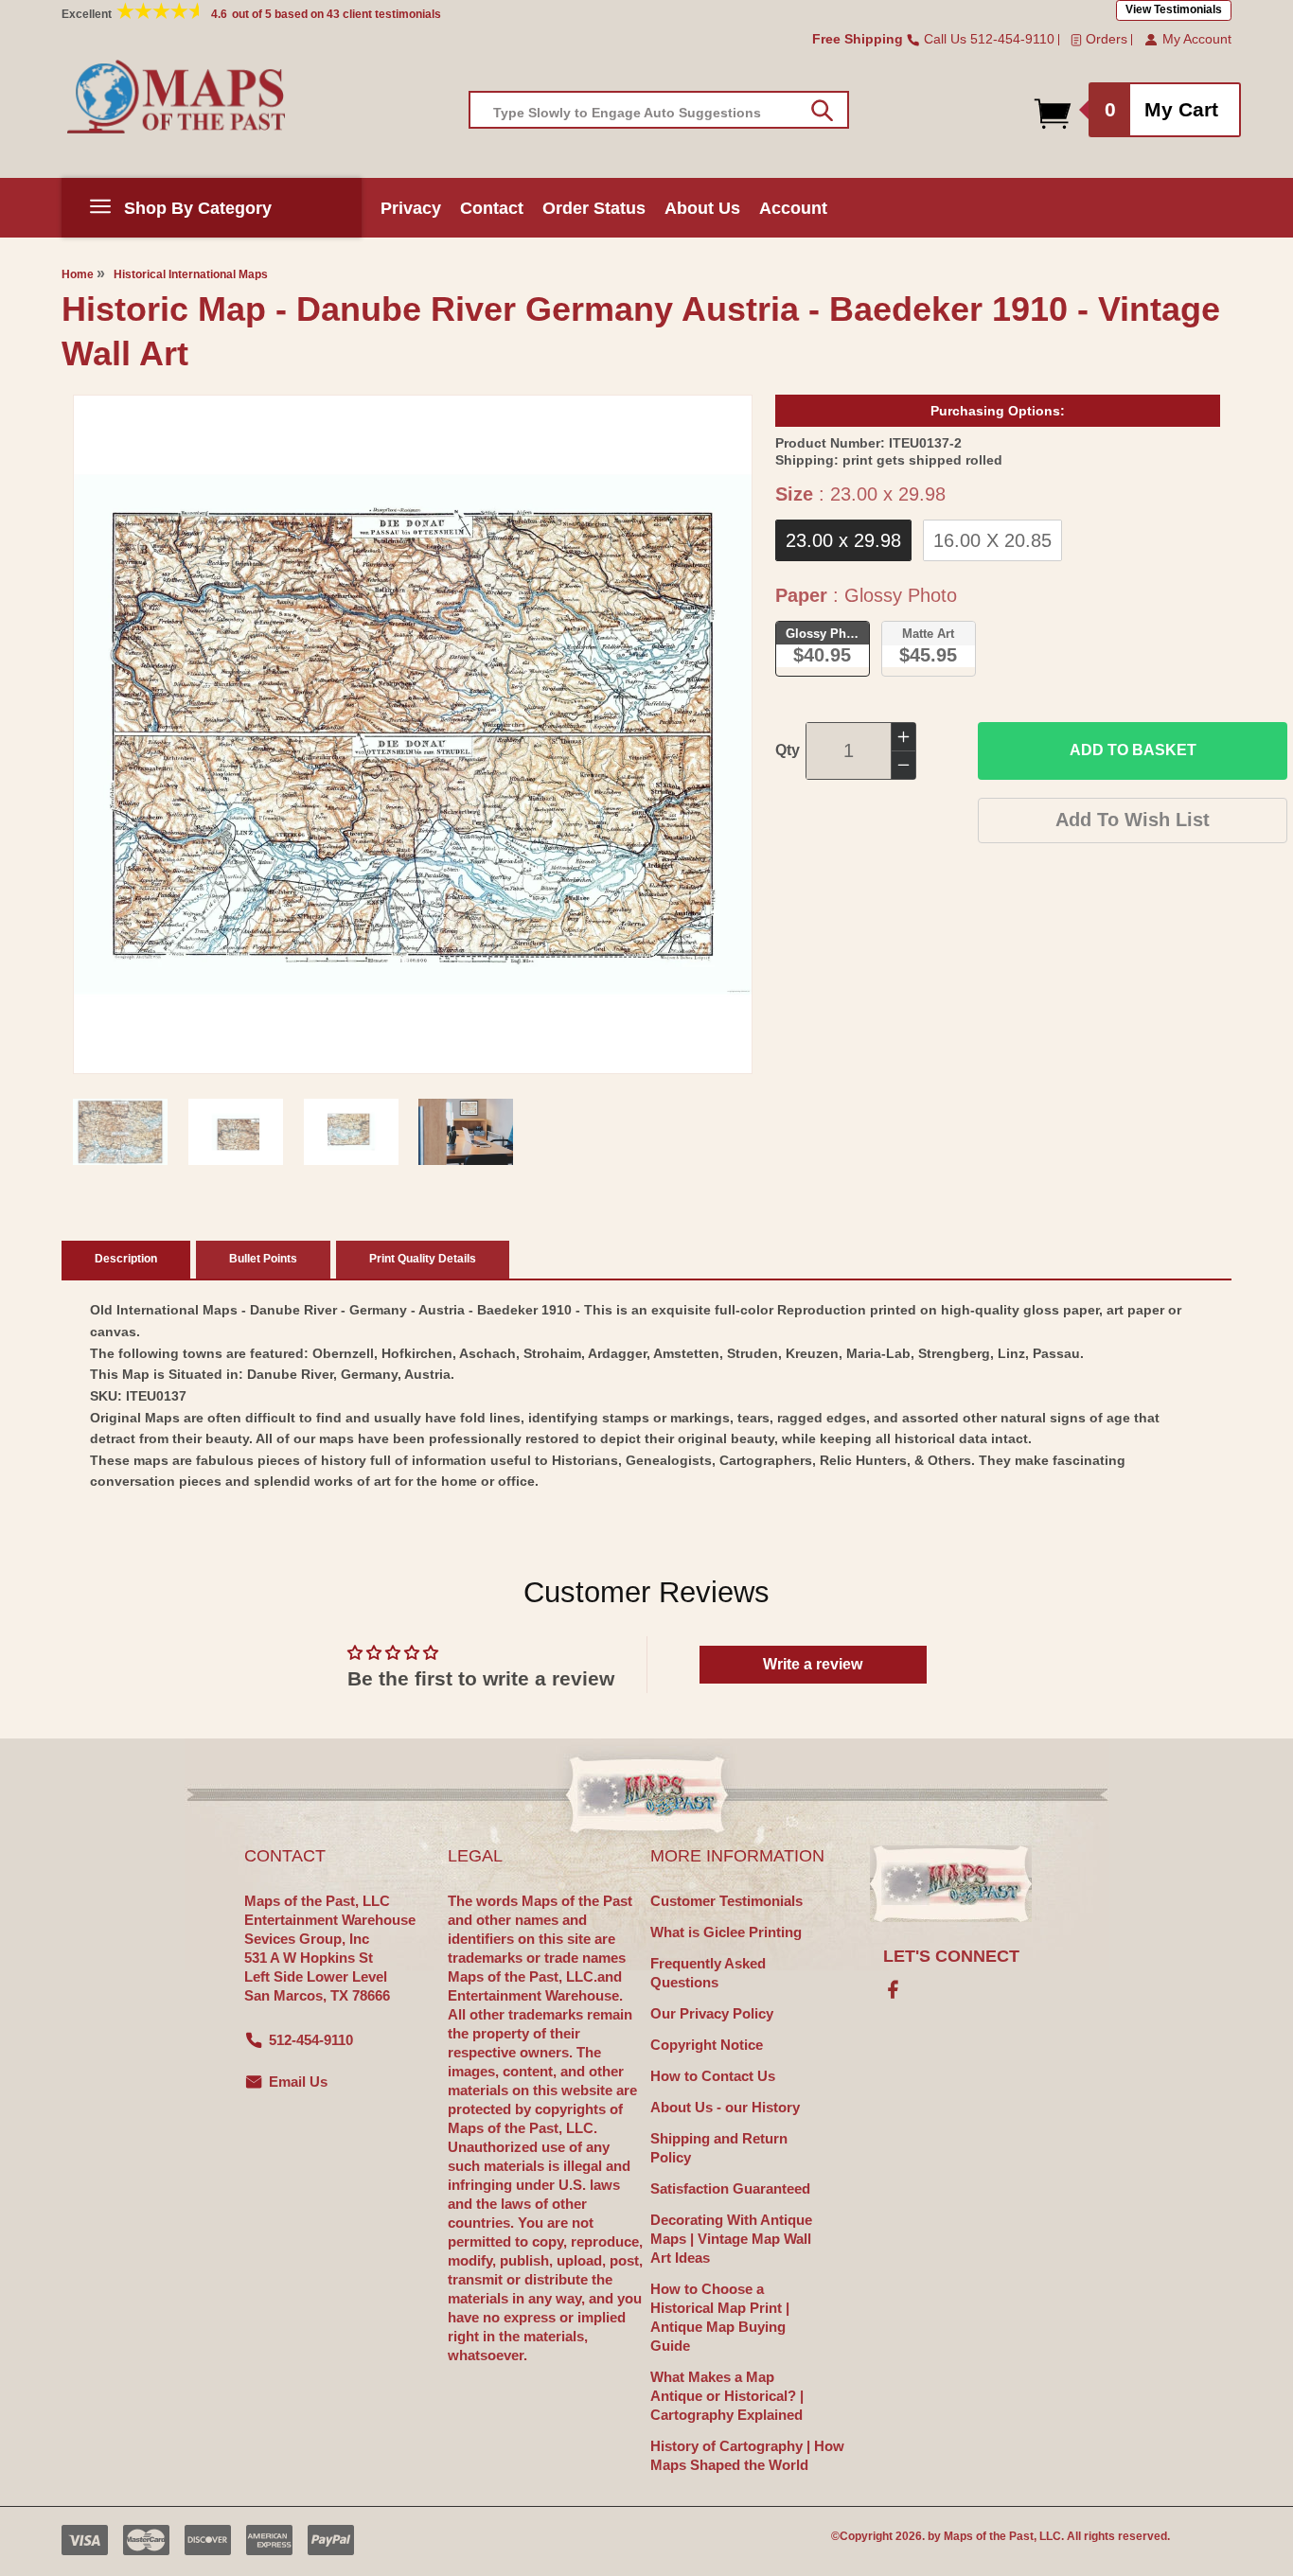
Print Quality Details (423, 1259)
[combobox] (659, 110)
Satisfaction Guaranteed (730, 2188)
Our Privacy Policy (712, 2013)
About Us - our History (725, 2107)
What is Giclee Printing (726, 1932)
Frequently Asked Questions (708, 1973)
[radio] (843, 540)
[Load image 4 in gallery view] (466, 1132)
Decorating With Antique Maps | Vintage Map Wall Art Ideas (731, 2239)
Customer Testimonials (726, 1901)
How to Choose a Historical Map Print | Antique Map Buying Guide (720, 2317)
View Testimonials (1174, 9)
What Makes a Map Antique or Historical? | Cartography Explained (727, 2396)
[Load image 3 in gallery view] (351, 1132)
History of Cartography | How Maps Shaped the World (747, 2455)
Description (126, 1259)
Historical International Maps (191, 274)
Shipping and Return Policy (719, 2148)
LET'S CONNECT (951, 1956)
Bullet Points (263, 1259)
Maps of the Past (989, 2536)
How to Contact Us (713, 2076)
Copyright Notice (707, 2045)
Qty (788, 750)
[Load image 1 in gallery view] (120, 1132)
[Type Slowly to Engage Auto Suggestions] (822, 111)
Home (78, 274)
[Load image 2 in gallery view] (236, 1132)
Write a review (813, 1664)
